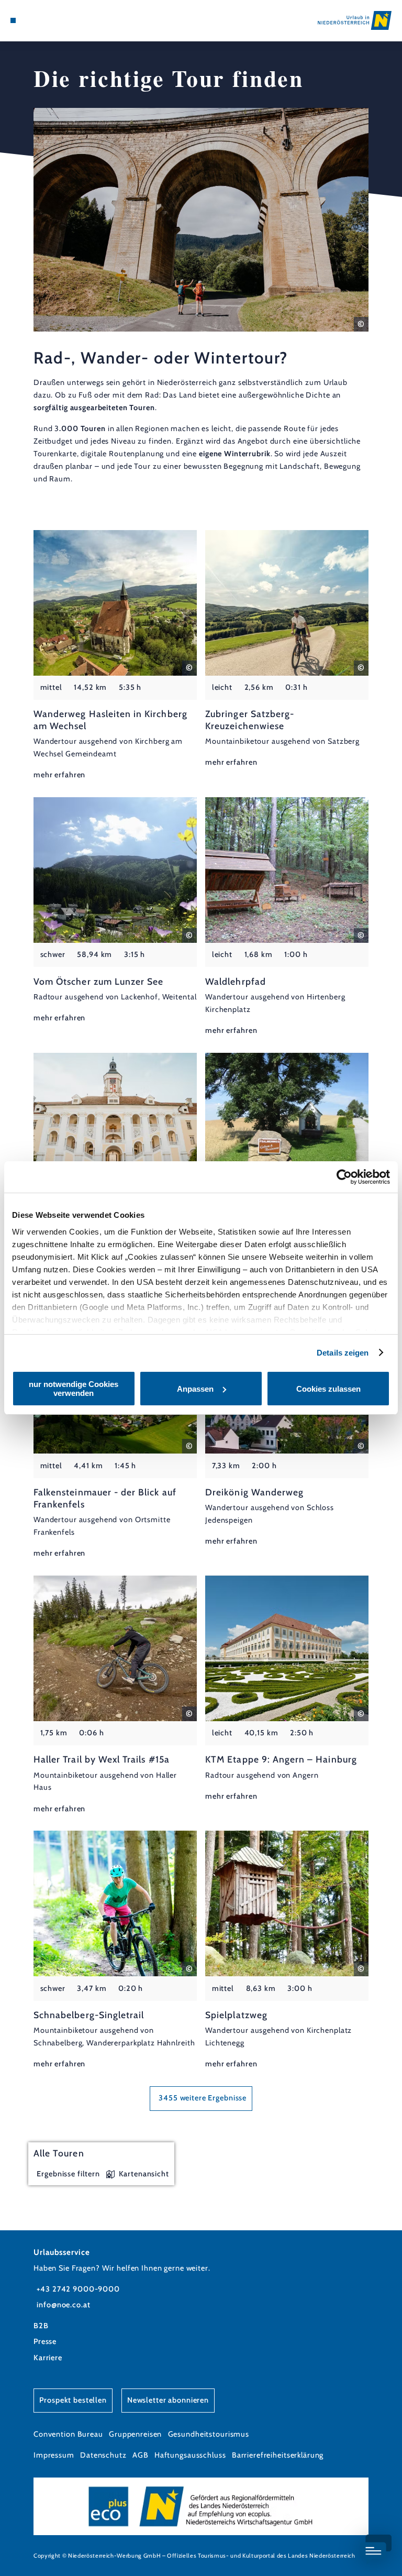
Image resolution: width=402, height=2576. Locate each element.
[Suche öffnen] (52, 20)
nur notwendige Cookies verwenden (74, 1389)
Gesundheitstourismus (209, 2434)
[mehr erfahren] (115, 656)
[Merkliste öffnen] (42, 20)
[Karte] (32, 20)
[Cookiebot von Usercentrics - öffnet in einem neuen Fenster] (344, 1177)
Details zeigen (343, 1353)
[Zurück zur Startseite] (355, 20)
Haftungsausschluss (190, 2455)
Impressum (54, 2455)
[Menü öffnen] (13, 20)
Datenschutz (103, 2455)
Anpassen (195, 1389)
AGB (141, 2455)
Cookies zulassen (328, 1389)
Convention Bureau (68, 2434)
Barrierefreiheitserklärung (278, 2455)
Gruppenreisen (135, 2434)
